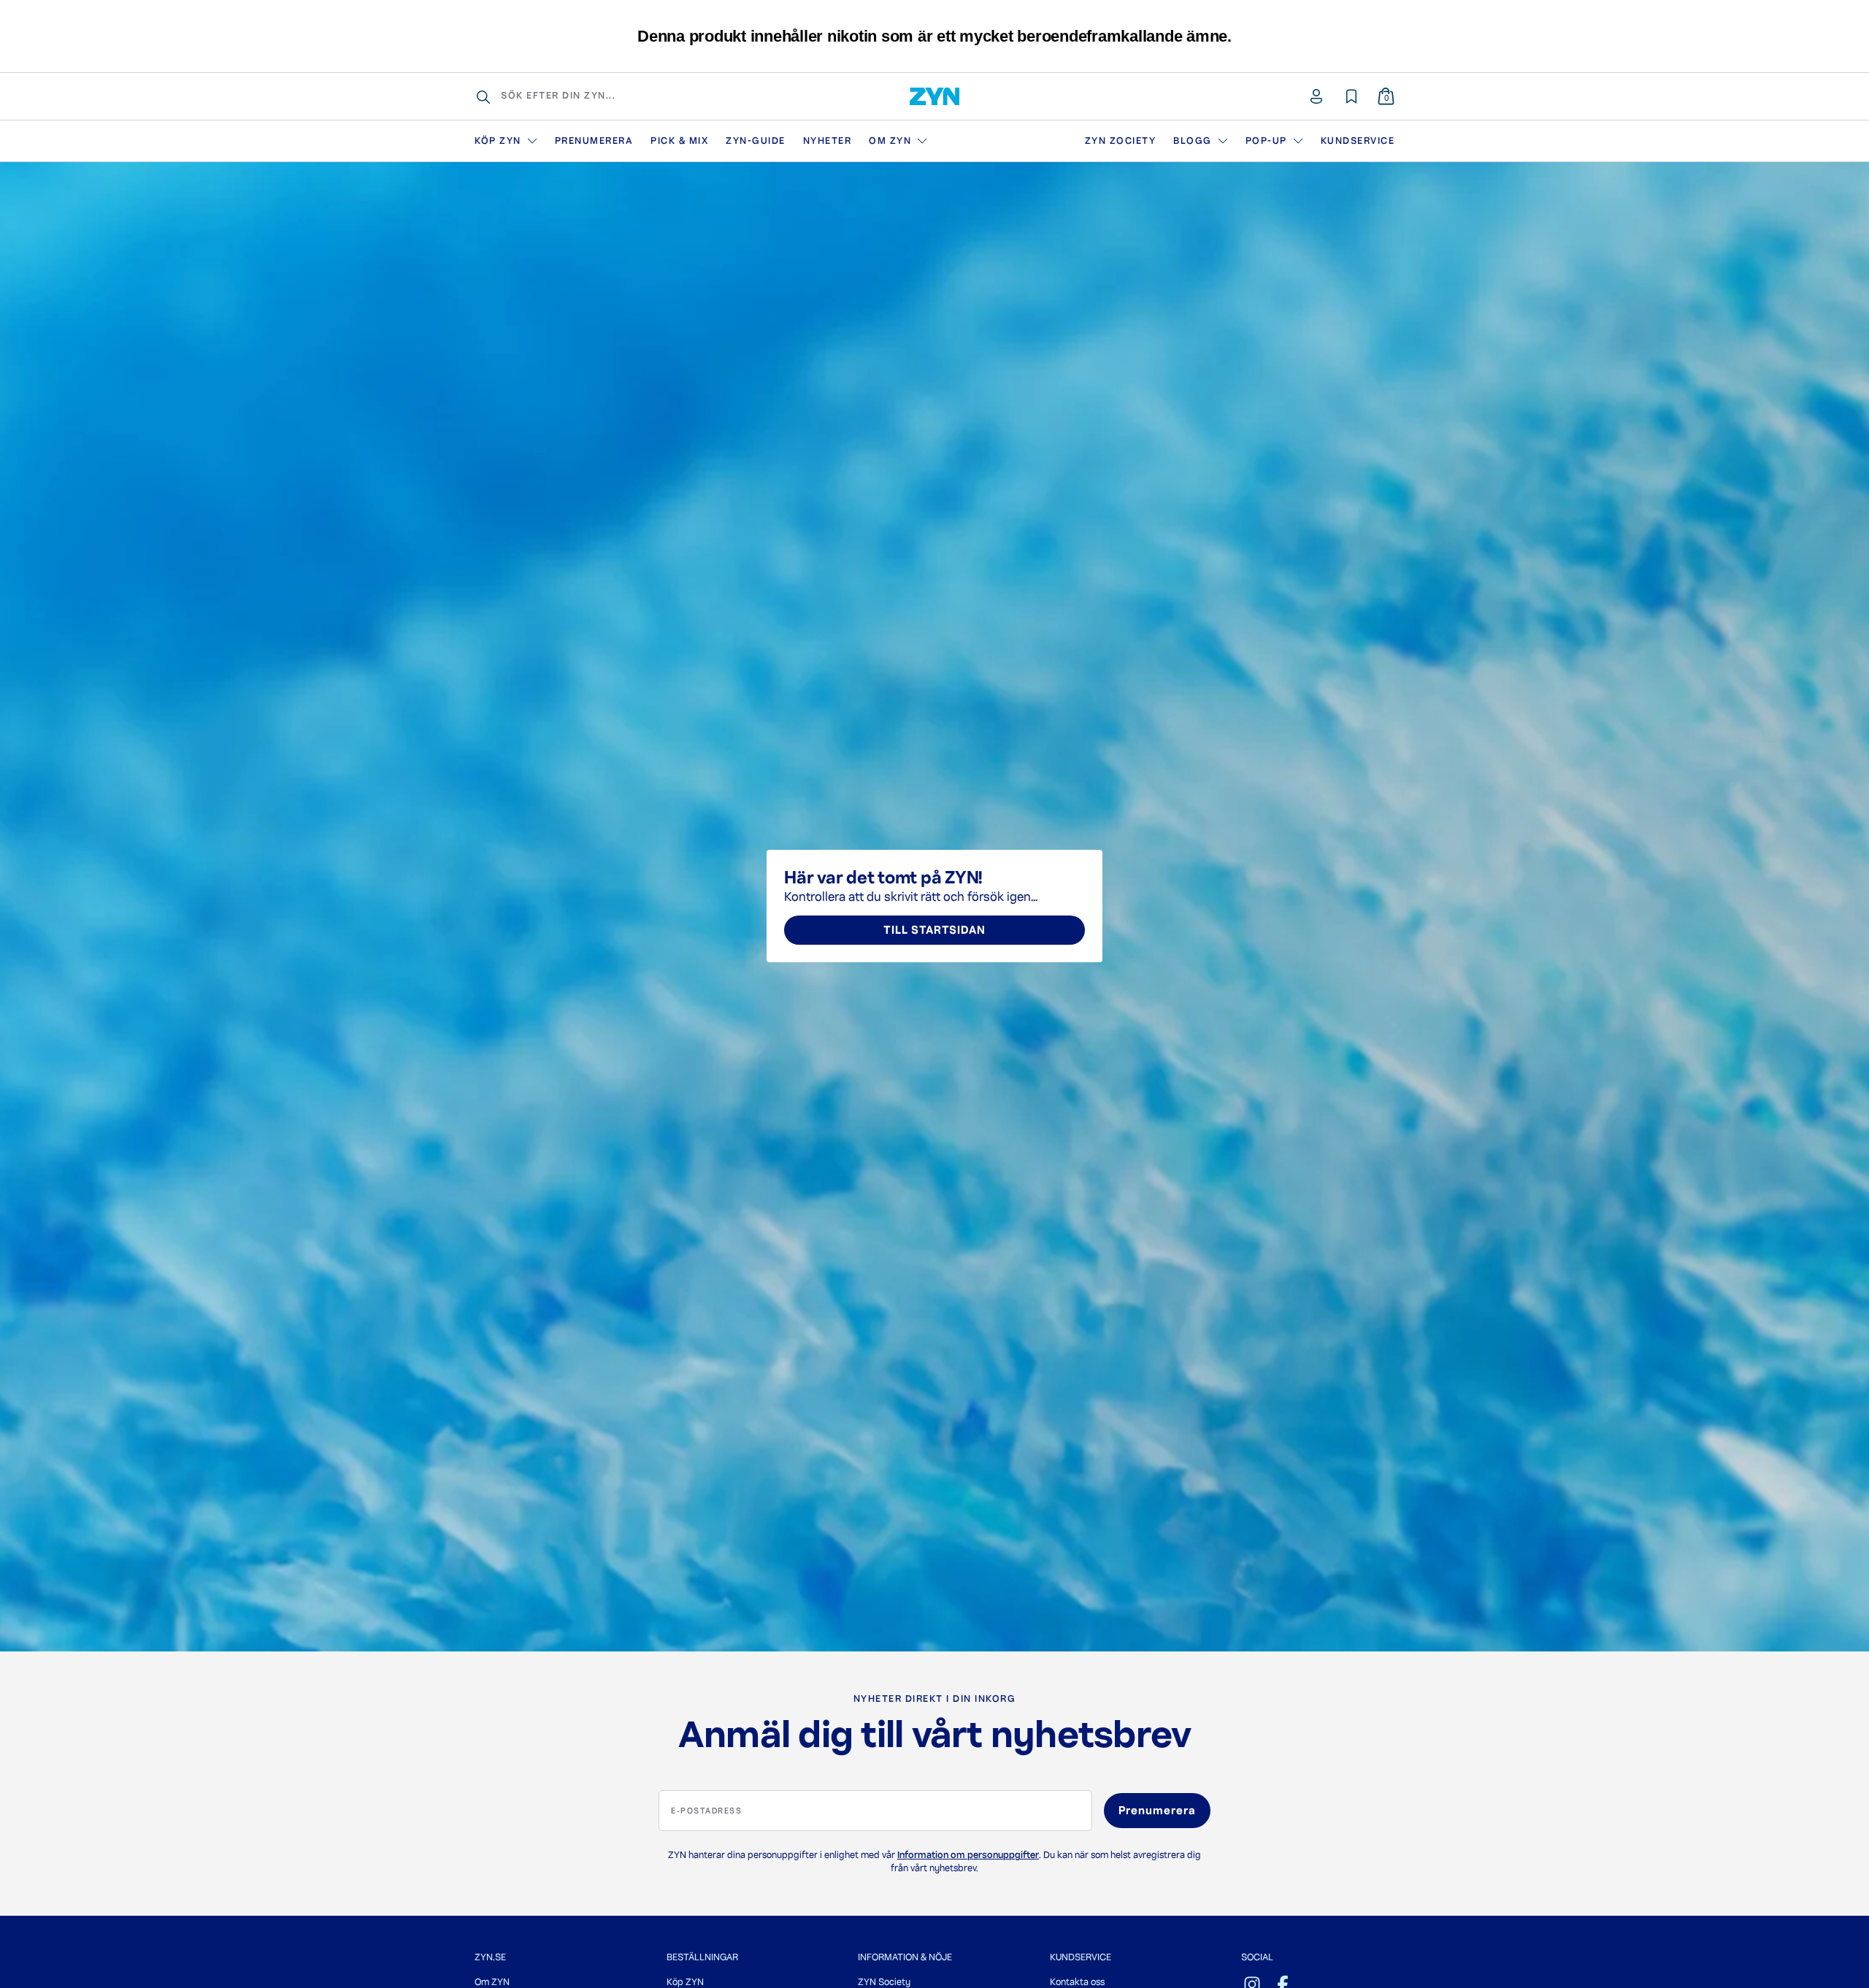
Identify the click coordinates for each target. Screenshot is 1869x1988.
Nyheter (828, 141)
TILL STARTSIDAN (934, 930)
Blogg (1193, 141)
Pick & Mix (679, 141)
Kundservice (1358, 141)
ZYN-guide (756, 141)
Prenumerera (594, 141)
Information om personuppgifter (968, 1855)
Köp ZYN (498, 141)
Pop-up (1266, 141)
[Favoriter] (1351, 96)
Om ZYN (890, 141)
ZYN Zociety (1121, 141)
